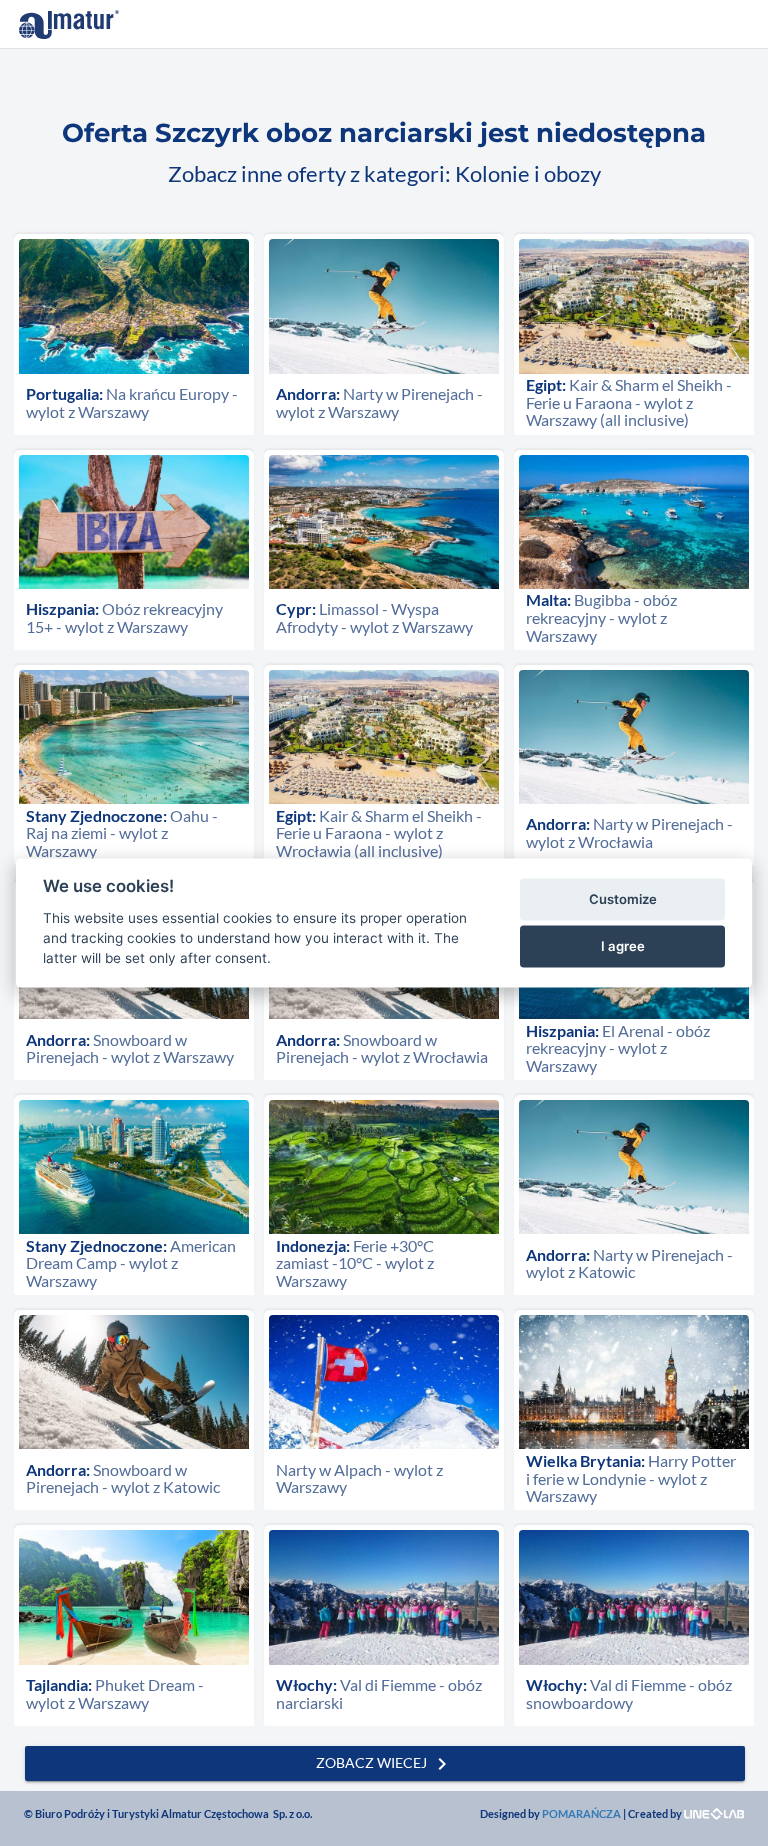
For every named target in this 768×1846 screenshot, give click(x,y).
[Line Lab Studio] (714, 1813)
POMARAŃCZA (581, 1813)
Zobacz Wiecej (385, 1763)
